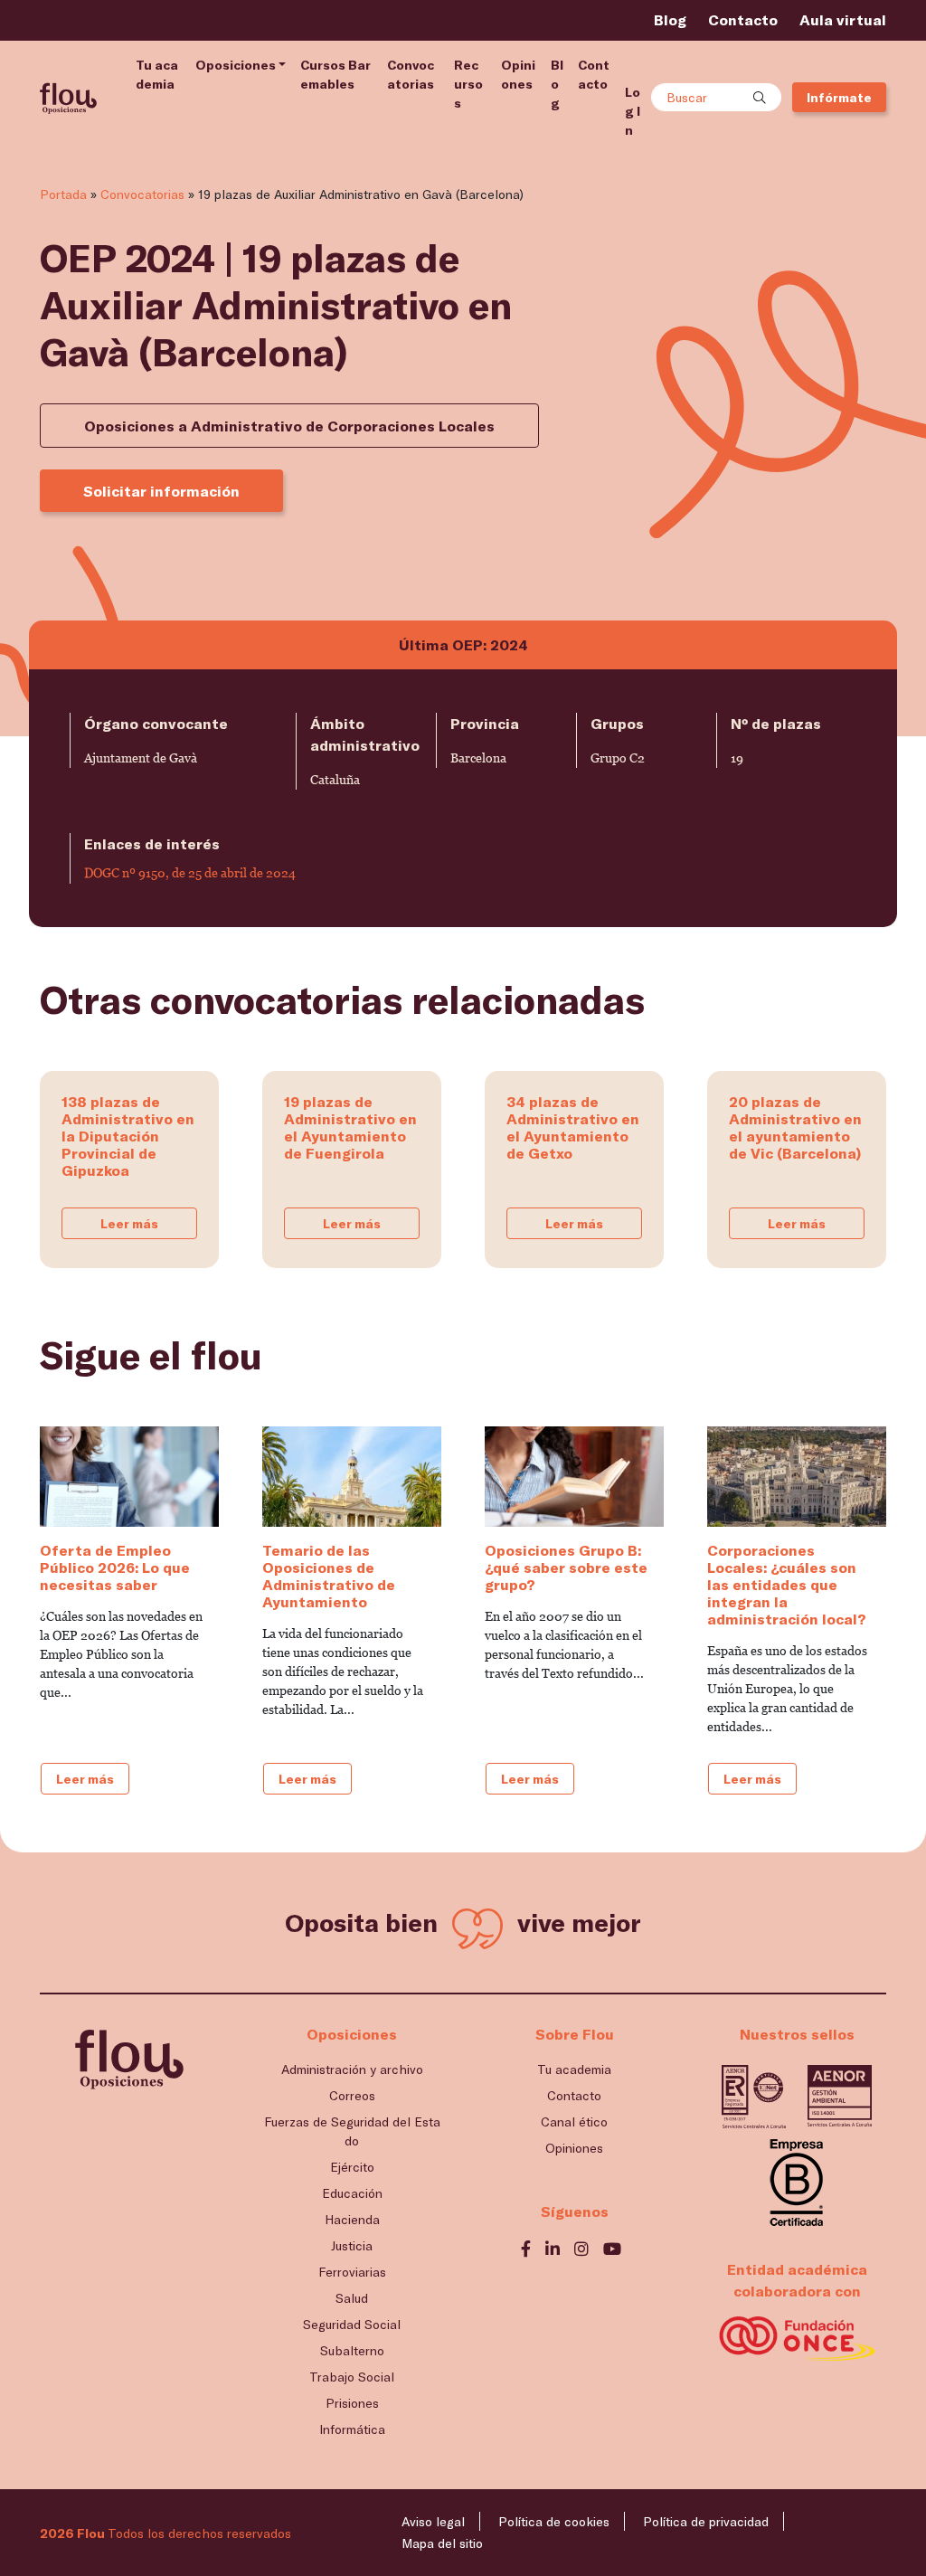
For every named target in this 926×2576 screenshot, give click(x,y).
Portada (63, 194)
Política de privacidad (706, 2521)
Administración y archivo (352, 2069)
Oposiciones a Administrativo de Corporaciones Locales (289, 426)
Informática (352, 2429)
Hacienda (352, 2219)
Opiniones (518, 74)
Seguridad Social (352, 2324)
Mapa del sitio (442, 2543)
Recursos (468, 84)
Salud (352, 2298)
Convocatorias (411, 74)
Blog (670, 19)
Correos (352, 2095)
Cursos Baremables (335, 74)
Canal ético (574, 2121)
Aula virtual (843, 19)
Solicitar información (161, 491)
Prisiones (352, 2403)
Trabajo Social (352, 2377)
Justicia (352, 2245)
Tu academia (157, 74)
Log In (633, 111)
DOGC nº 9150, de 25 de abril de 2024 (190, 873)
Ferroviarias (352, 2272)
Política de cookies (554, 2521)
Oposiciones (236, 65)
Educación (352, 2193)
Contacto (743, 19)
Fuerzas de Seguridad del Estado (352, 2131)
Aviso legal (433, 2521)
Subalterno (352, 2350)
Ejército (352, 2167)
